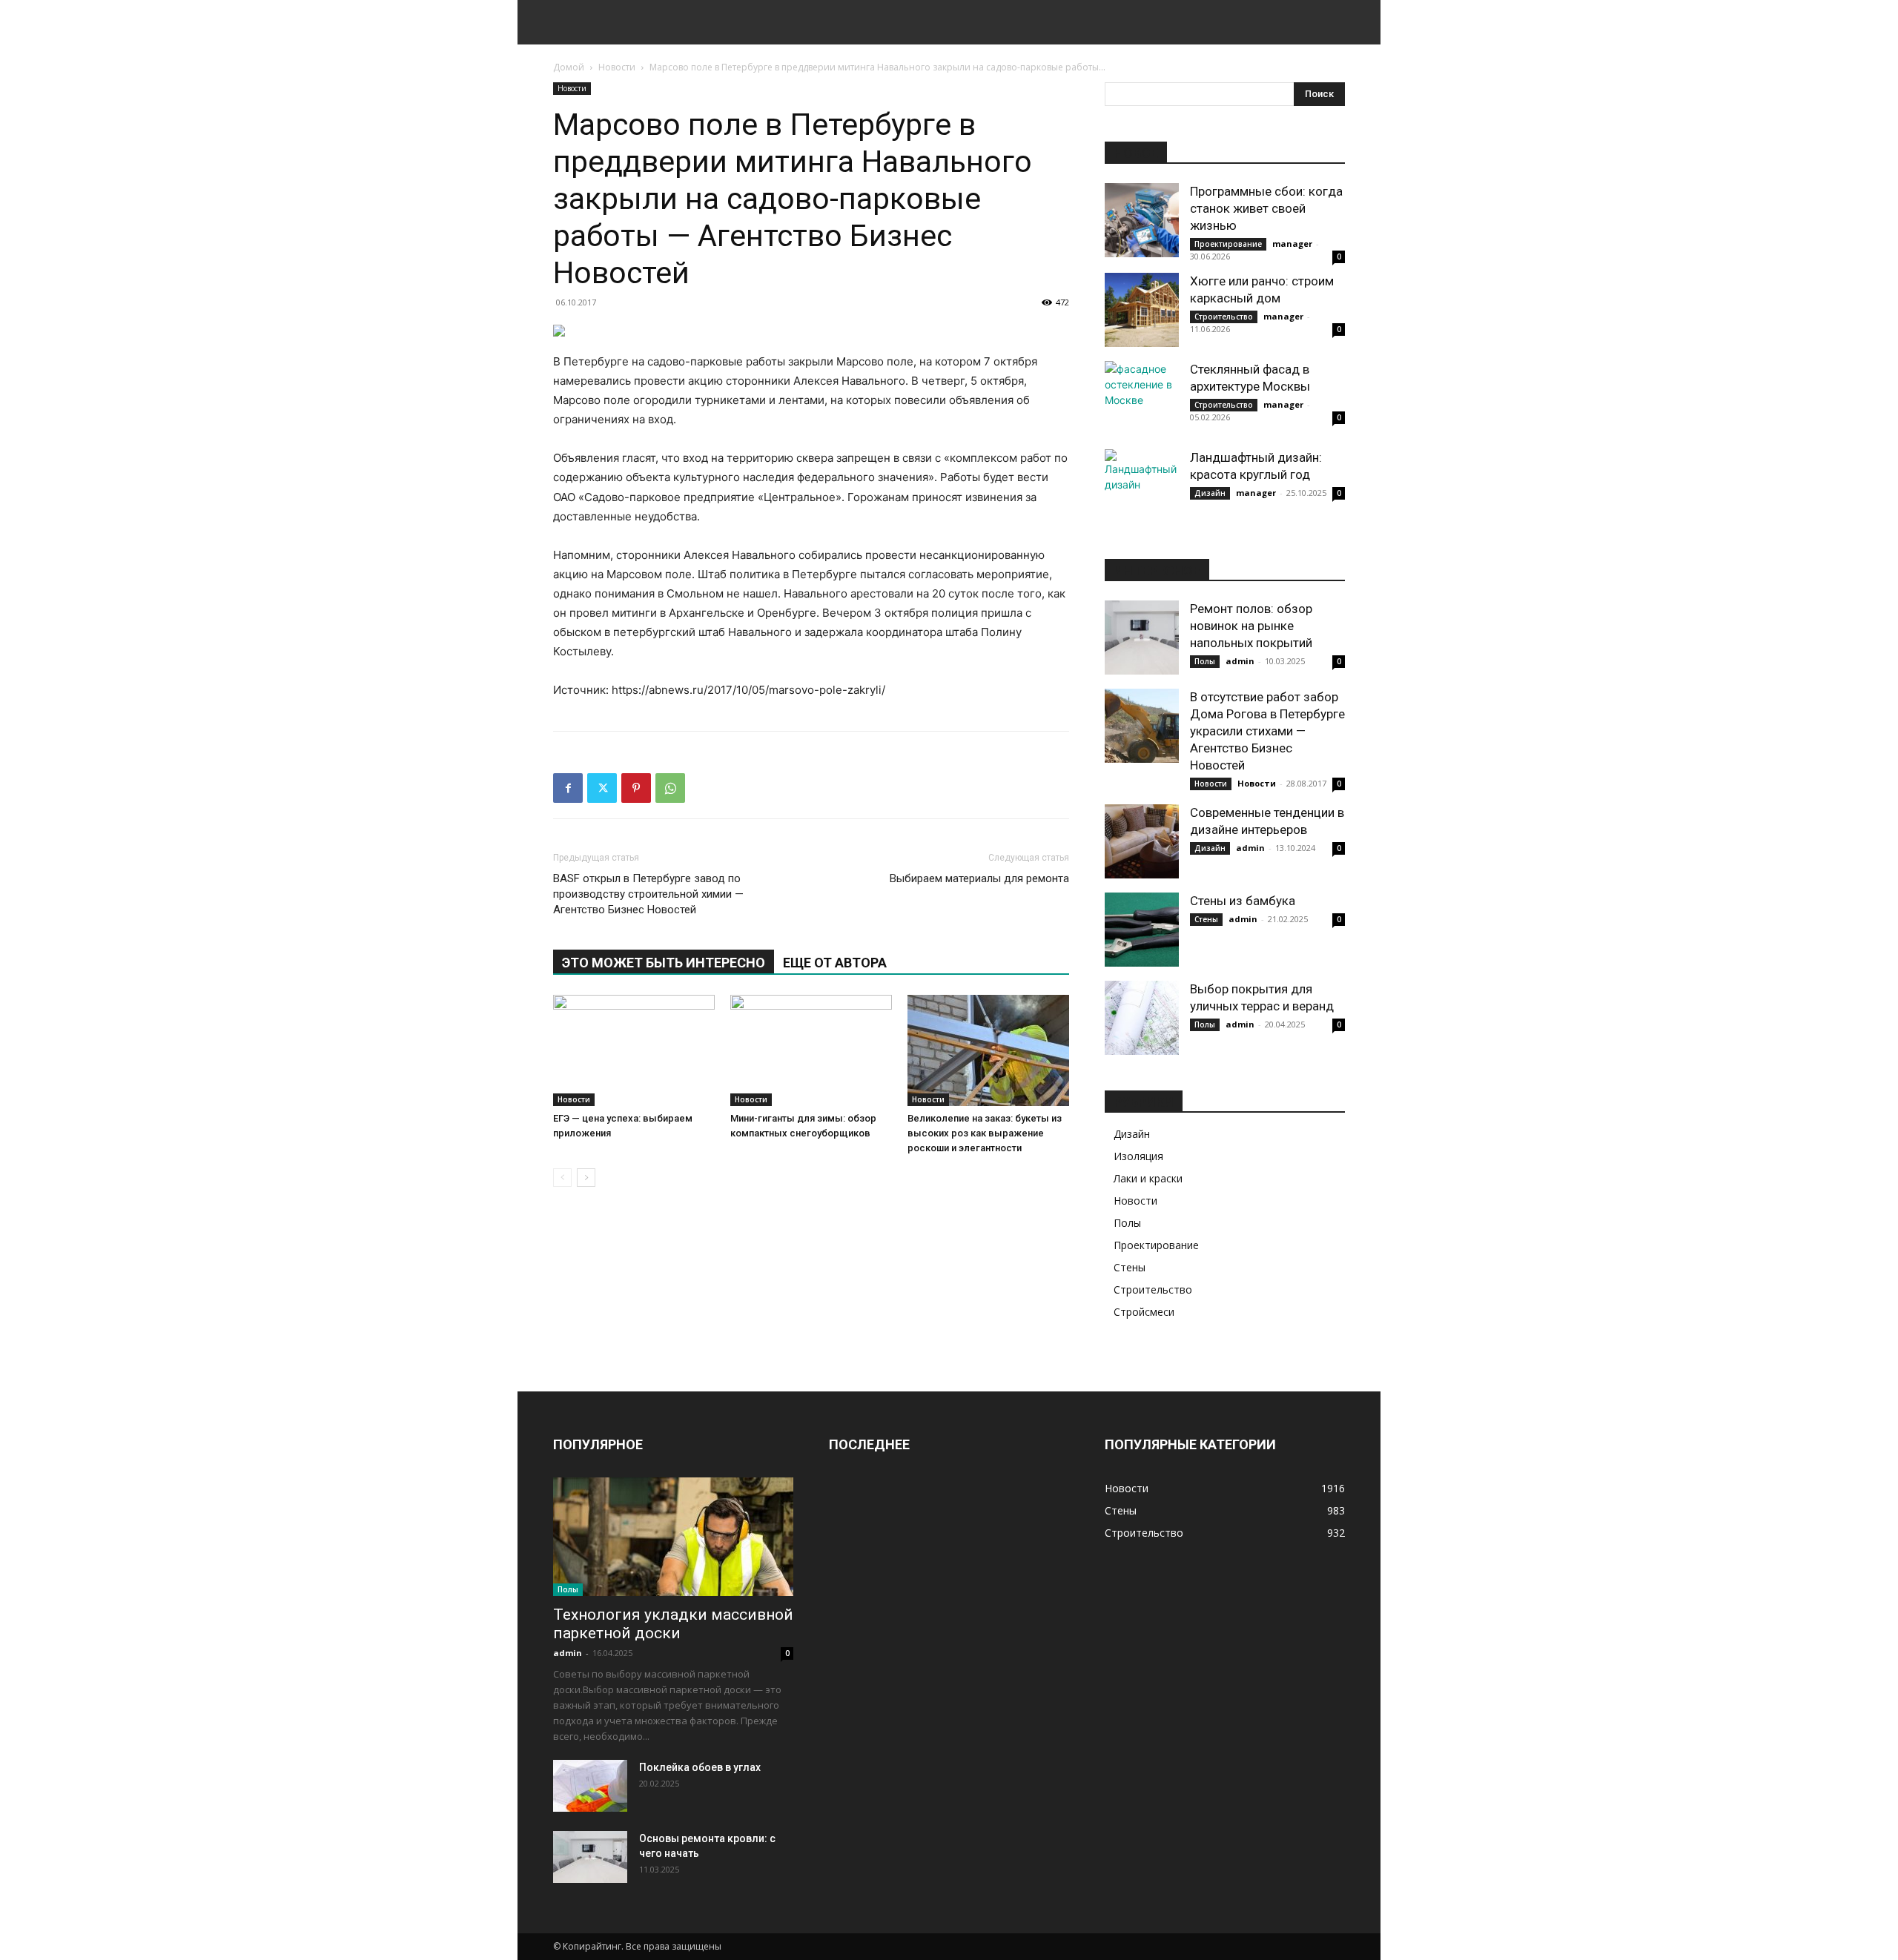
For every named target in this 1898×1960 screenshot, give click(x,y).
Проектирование (1228, 244)
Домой (569, 67)
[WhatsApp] (670, 788)
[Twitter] (602, 788)
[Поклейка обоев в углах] (590, 1786)
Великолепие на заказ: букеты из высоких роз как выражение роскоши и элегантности (985, 1133)
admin (1240, 661)
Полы (1205, 661)
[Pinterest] (636, 788)
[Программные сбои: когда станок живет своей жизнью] (1142, 220)
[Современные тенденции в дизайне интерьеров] (1142, 841)
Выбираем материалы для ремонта (979, 878)
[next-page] (586, 1178)
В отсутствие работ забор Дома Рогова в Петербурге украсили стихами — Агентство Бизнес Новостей (1267, 731)
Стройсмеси (1144, 1312)
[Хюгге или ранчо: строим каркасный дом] (1142, 310)
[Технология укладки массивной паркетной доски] (673, 1537)
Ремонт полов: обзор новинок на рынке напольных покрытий (1251, 626)
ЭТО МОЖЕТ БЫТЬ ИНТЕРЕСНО (664, 963)
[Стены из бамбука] (1142, 930)
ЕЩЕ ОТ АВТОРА (835, 963)
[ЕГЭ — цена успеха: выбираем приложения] (634, 1050)
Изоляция (1138, 1156)
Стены (1206, 919)
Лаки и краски (1148, 1178)
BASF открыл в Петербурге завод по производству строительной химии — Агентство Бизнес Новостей (648, 894)
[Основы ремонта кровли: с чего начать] (590, 1857)
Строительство (1224, 317)
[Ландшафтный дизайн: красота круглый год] (1142, 486)
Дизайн (1210, 493)
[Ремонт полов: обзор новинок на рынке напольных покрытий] (1142, 638)
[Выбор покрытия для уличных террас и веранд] (1142, 1018)
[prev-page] (562, 1178)
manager (1292, 244)
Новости (617, 67)
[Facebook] (568, 788)
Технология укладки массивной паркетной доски (673, 1624)
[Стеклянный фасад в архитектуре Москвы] (1142, 398)
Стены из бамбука (1243, 901)
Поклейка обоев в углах (700, 1767)
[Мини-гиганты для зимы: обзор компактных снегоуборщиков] (811, 1050)
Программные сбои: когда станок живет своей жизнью (1266, 208)
